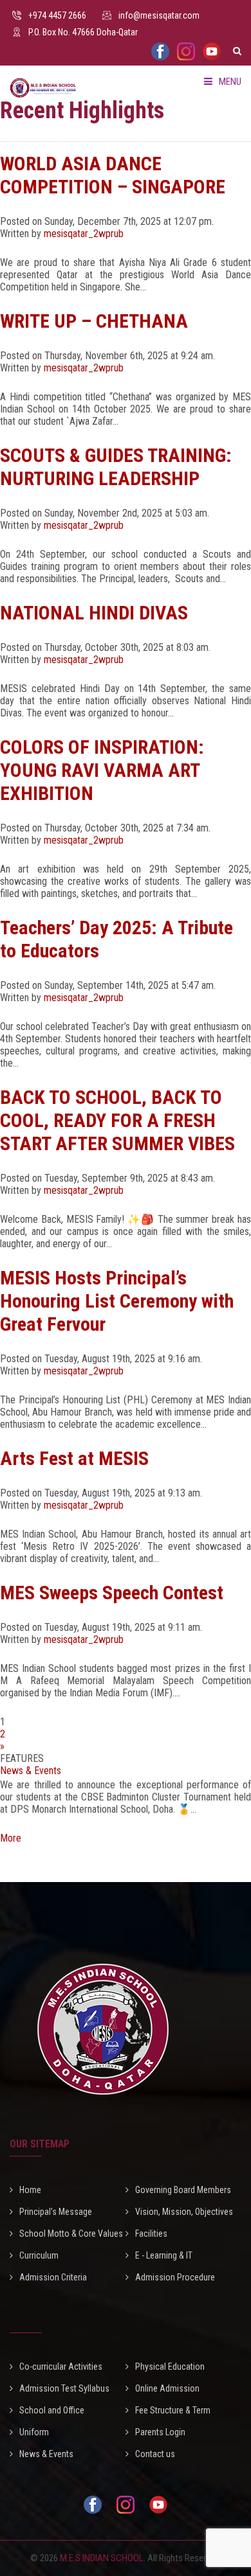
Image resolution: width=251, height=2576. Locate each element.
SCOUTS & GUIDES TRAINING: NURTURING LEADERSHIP (116, 467)
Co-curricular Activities (61, 2367)
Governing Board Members (183, 2190)
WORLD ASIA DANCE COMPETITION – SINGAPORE (113, 175)
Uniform (34, 2432)
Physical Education (170, 2367)
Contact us (155, 2454)
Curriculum (39, 2255)
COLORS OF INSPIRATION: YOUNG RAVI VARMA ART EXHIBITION (102, 770)
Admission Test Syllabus (64, 2388)
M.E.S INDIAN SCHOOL (102, 2558)
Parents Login (160, 2432)
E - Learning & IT (164, 2255)
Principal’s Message (56, 2212)
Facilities (151, 2234)
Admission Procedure (175, 2277)
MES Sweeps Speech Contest (112, 1593)
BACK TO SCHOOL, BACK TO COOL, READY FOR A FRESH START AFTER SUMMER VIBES (117, 1120)
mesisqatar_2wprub (84, 234)
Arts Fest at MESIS (74, 1458)
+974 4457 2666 (57, 15)
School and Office (52, 2410)
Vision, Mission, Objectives (184, 2212)
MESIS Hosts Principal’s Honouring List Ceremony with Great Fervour (117, 1301)
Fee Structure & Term (173, 2410)
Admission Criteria (53, 2277)
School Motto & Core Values (71, 2234)
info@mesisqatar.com (159, 15)
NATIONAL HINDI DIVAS (94, 613)
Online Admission (167, 2388)
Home (30, 2190)
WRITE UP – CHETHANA (94, 321)
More (11, 1827)
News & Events (31, 1771)
